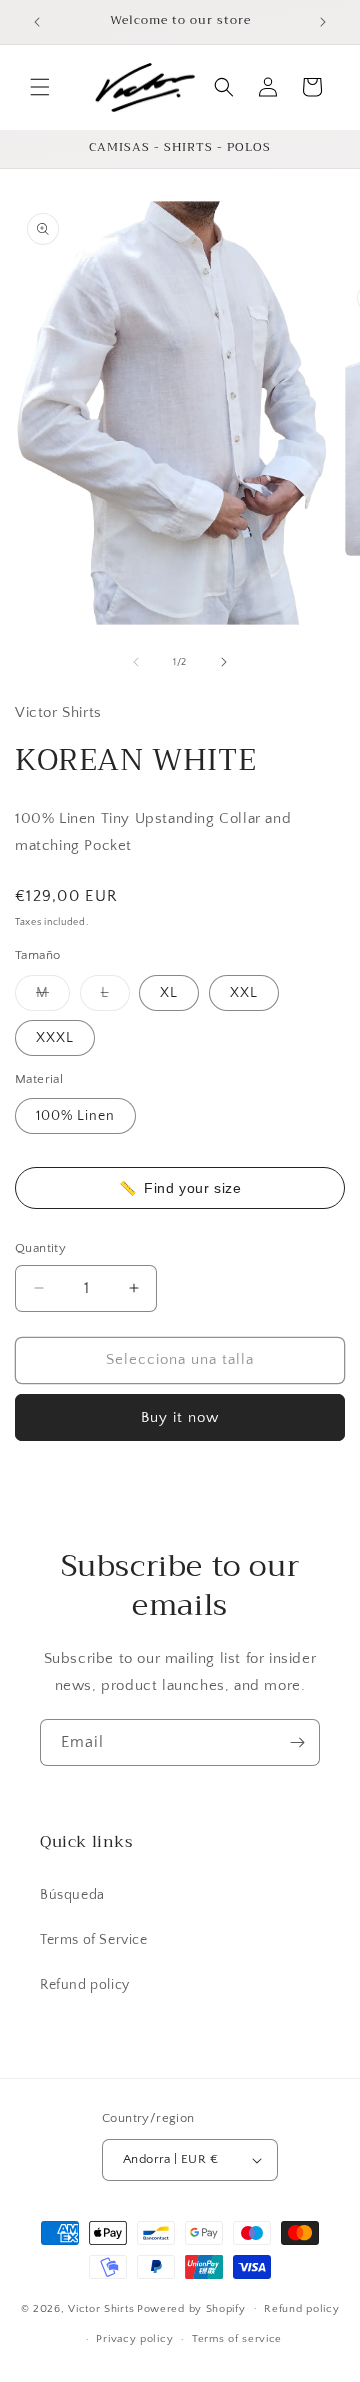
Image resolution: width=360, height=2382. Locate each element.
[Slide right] (224, 662)
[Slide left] (136, 662)
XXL (244, 993)
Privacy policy (134, 2339)
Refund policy (85, 1985)
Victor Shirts (101, 2308)
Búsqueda (72, 1895)
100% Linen (75, 1116)
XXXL (55, 1038)
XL (169, 993)
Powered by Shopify (191, 2308)
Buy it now (180, 1417)
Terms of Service (94, 1940)
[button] (40, 87)
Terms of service (237, 2339)
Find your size (180, 1188)
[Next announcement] (323, 22)
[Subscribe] (297, 1742)
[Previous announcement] (37, 22)
